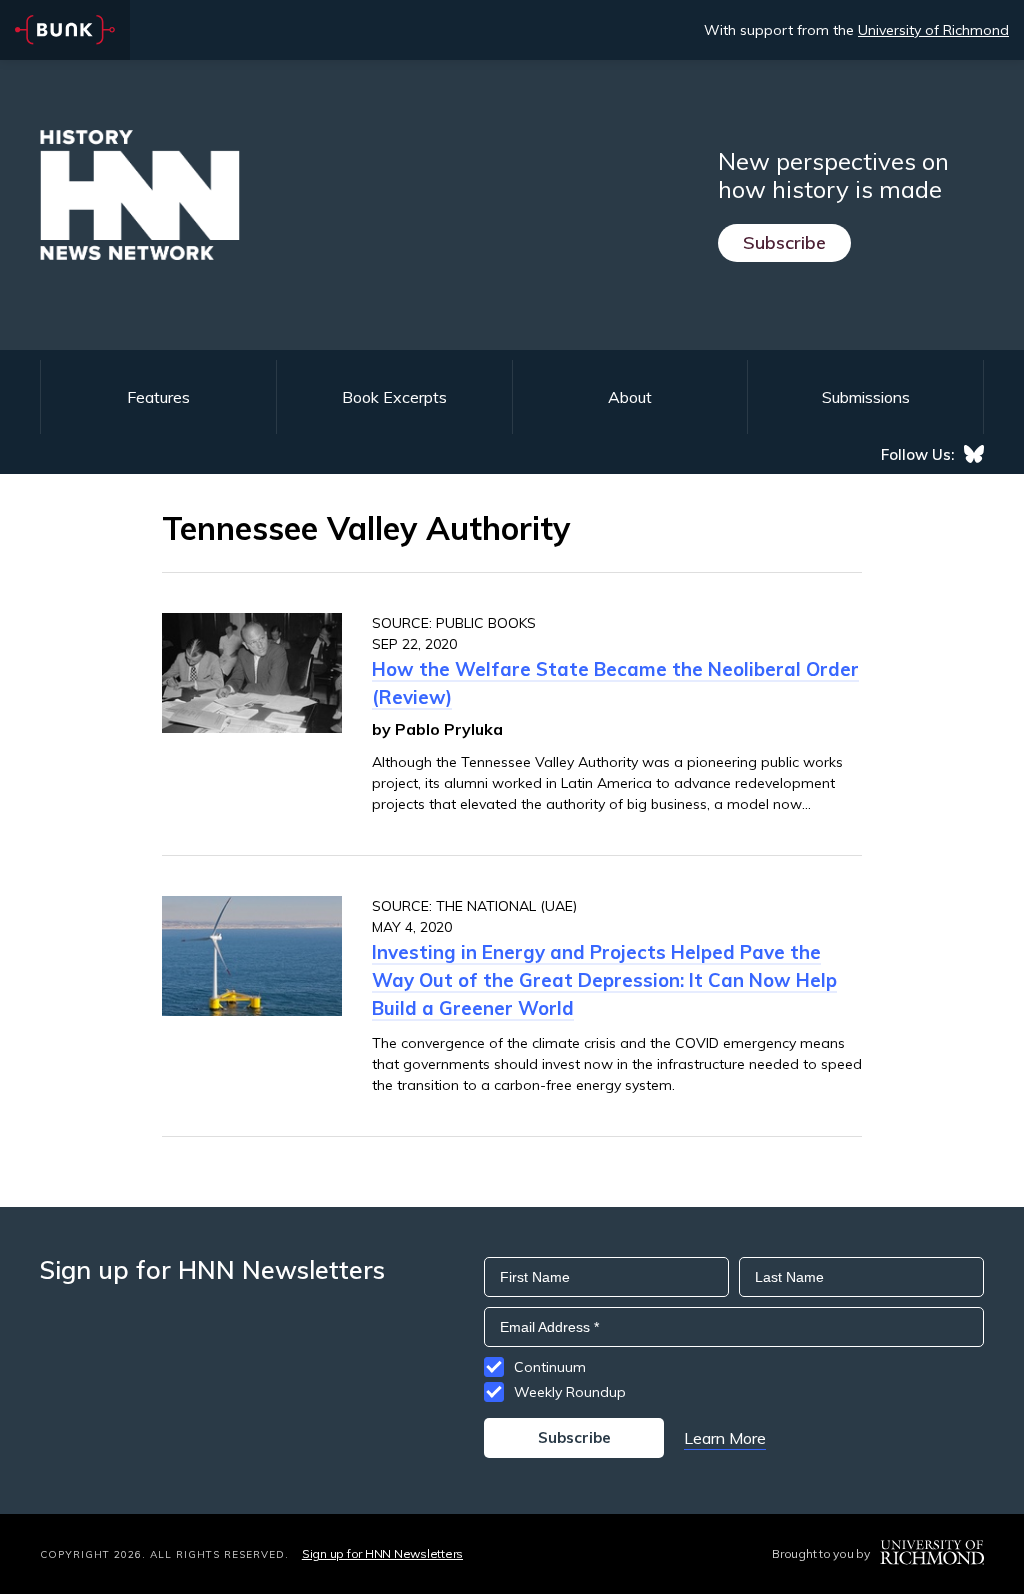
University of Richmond (933, 30)
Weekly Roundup (570, 1392)
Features (158, 397)
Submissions (866, 397)
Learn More (725, 1438)
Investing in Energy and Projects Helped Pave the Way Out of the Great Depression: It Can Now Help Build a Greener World (604, 980)
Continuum (550, 1367)
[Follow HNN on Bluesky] (974, 454)
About (630, 397)
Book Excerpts (394, 397)
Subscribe (784, 242)
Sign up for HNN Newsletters (382, 1553)
